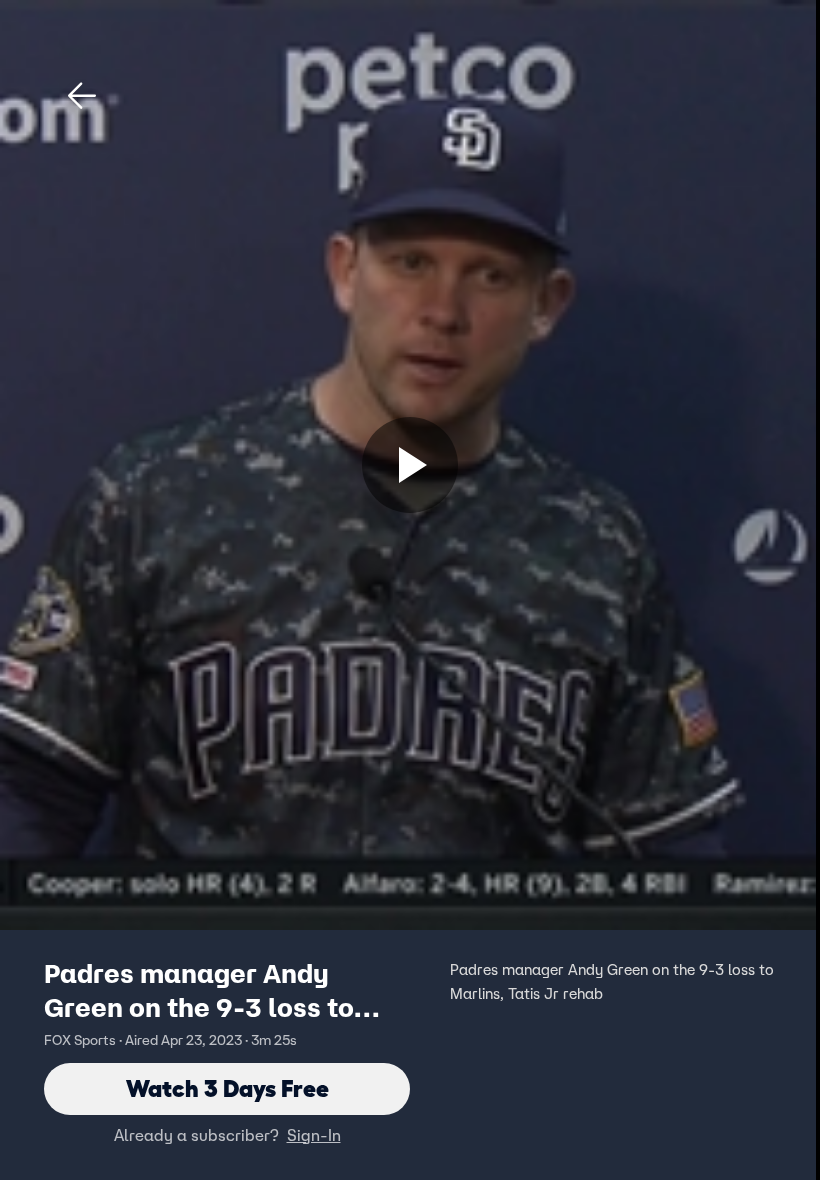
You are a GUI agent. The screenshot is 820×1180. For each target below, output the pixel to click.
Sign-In (314, 1135)
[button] (82, 96)
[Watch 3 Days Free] (410, 465)
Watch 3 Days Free (227, 1088)
